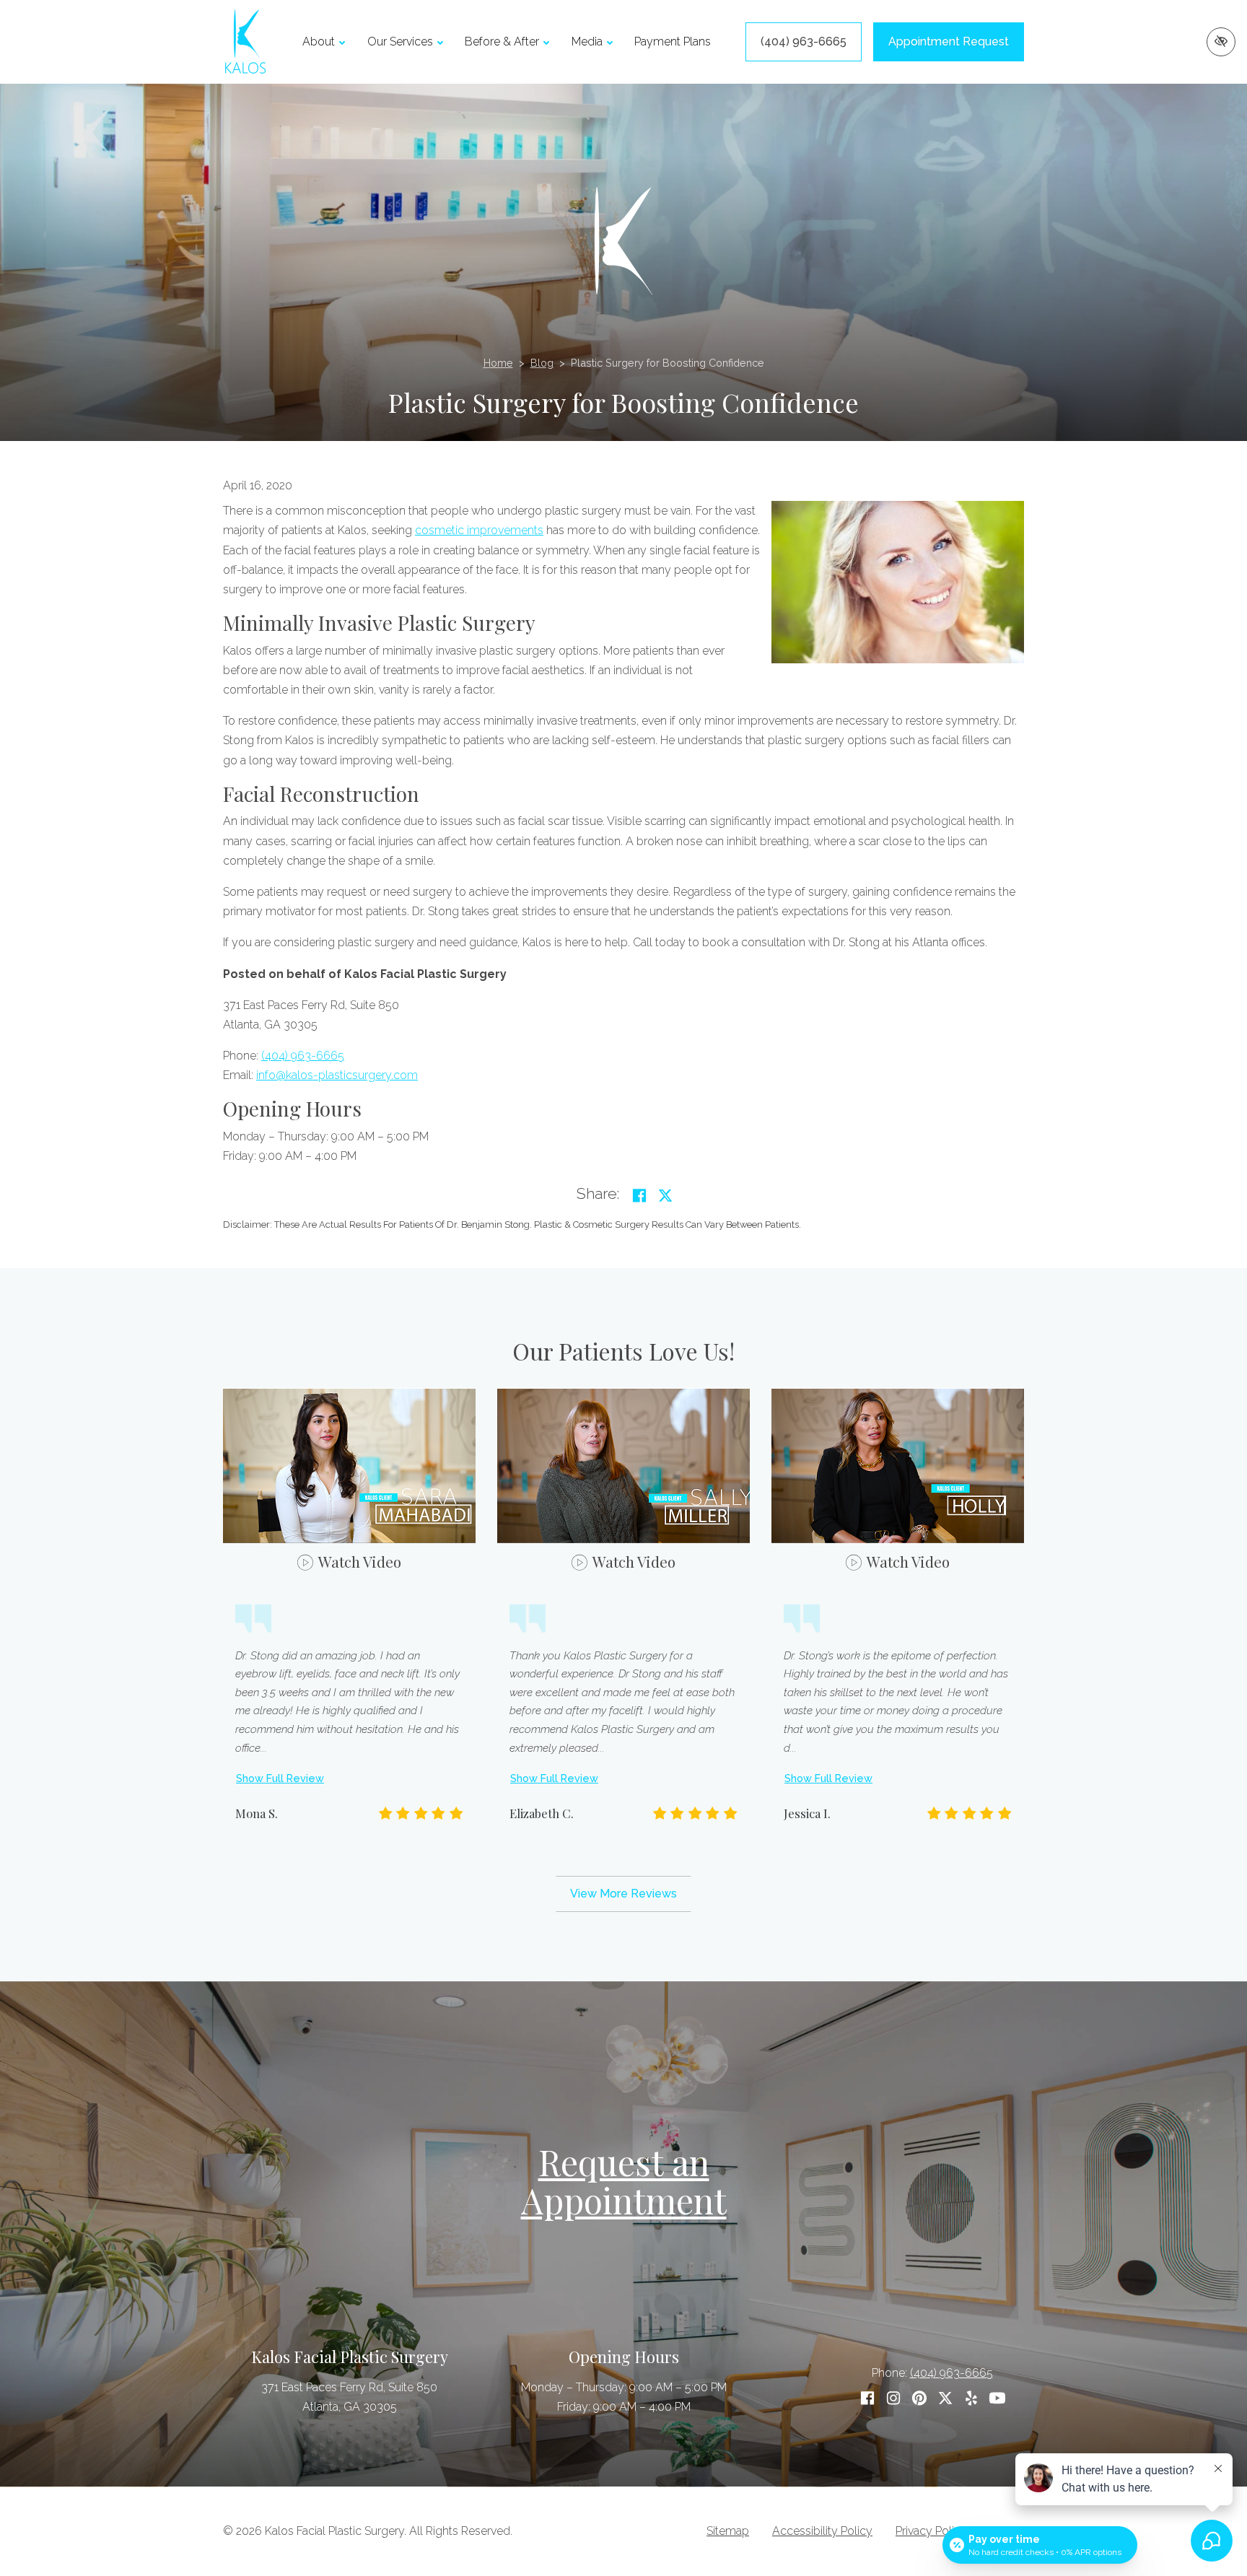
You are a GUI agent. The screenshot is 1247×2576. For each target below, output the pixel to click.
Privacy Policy (931, 2531)
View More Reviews (623, 1894)
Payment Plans (673, 42)
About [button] (319, 42)
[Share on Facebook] (639, 1196)
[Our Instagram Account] (893, 2398)
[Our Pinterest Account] (919, 2398)
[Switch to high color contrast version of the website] (1221, 42)
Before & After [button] (502, 42)
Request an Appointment (624, 2181)
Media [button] (587, 42)
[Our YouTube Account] (997, 2398)
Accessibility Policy (822, 2531)
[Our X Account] (945, 2398)
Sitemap (728, 2531)
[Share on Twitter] (665, 1196)
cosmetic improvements (479, 530)
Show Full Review (280, 1778)
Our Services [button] (400, 42)
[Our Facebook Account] (867, 2398)
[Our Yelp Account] (971, 2398)
